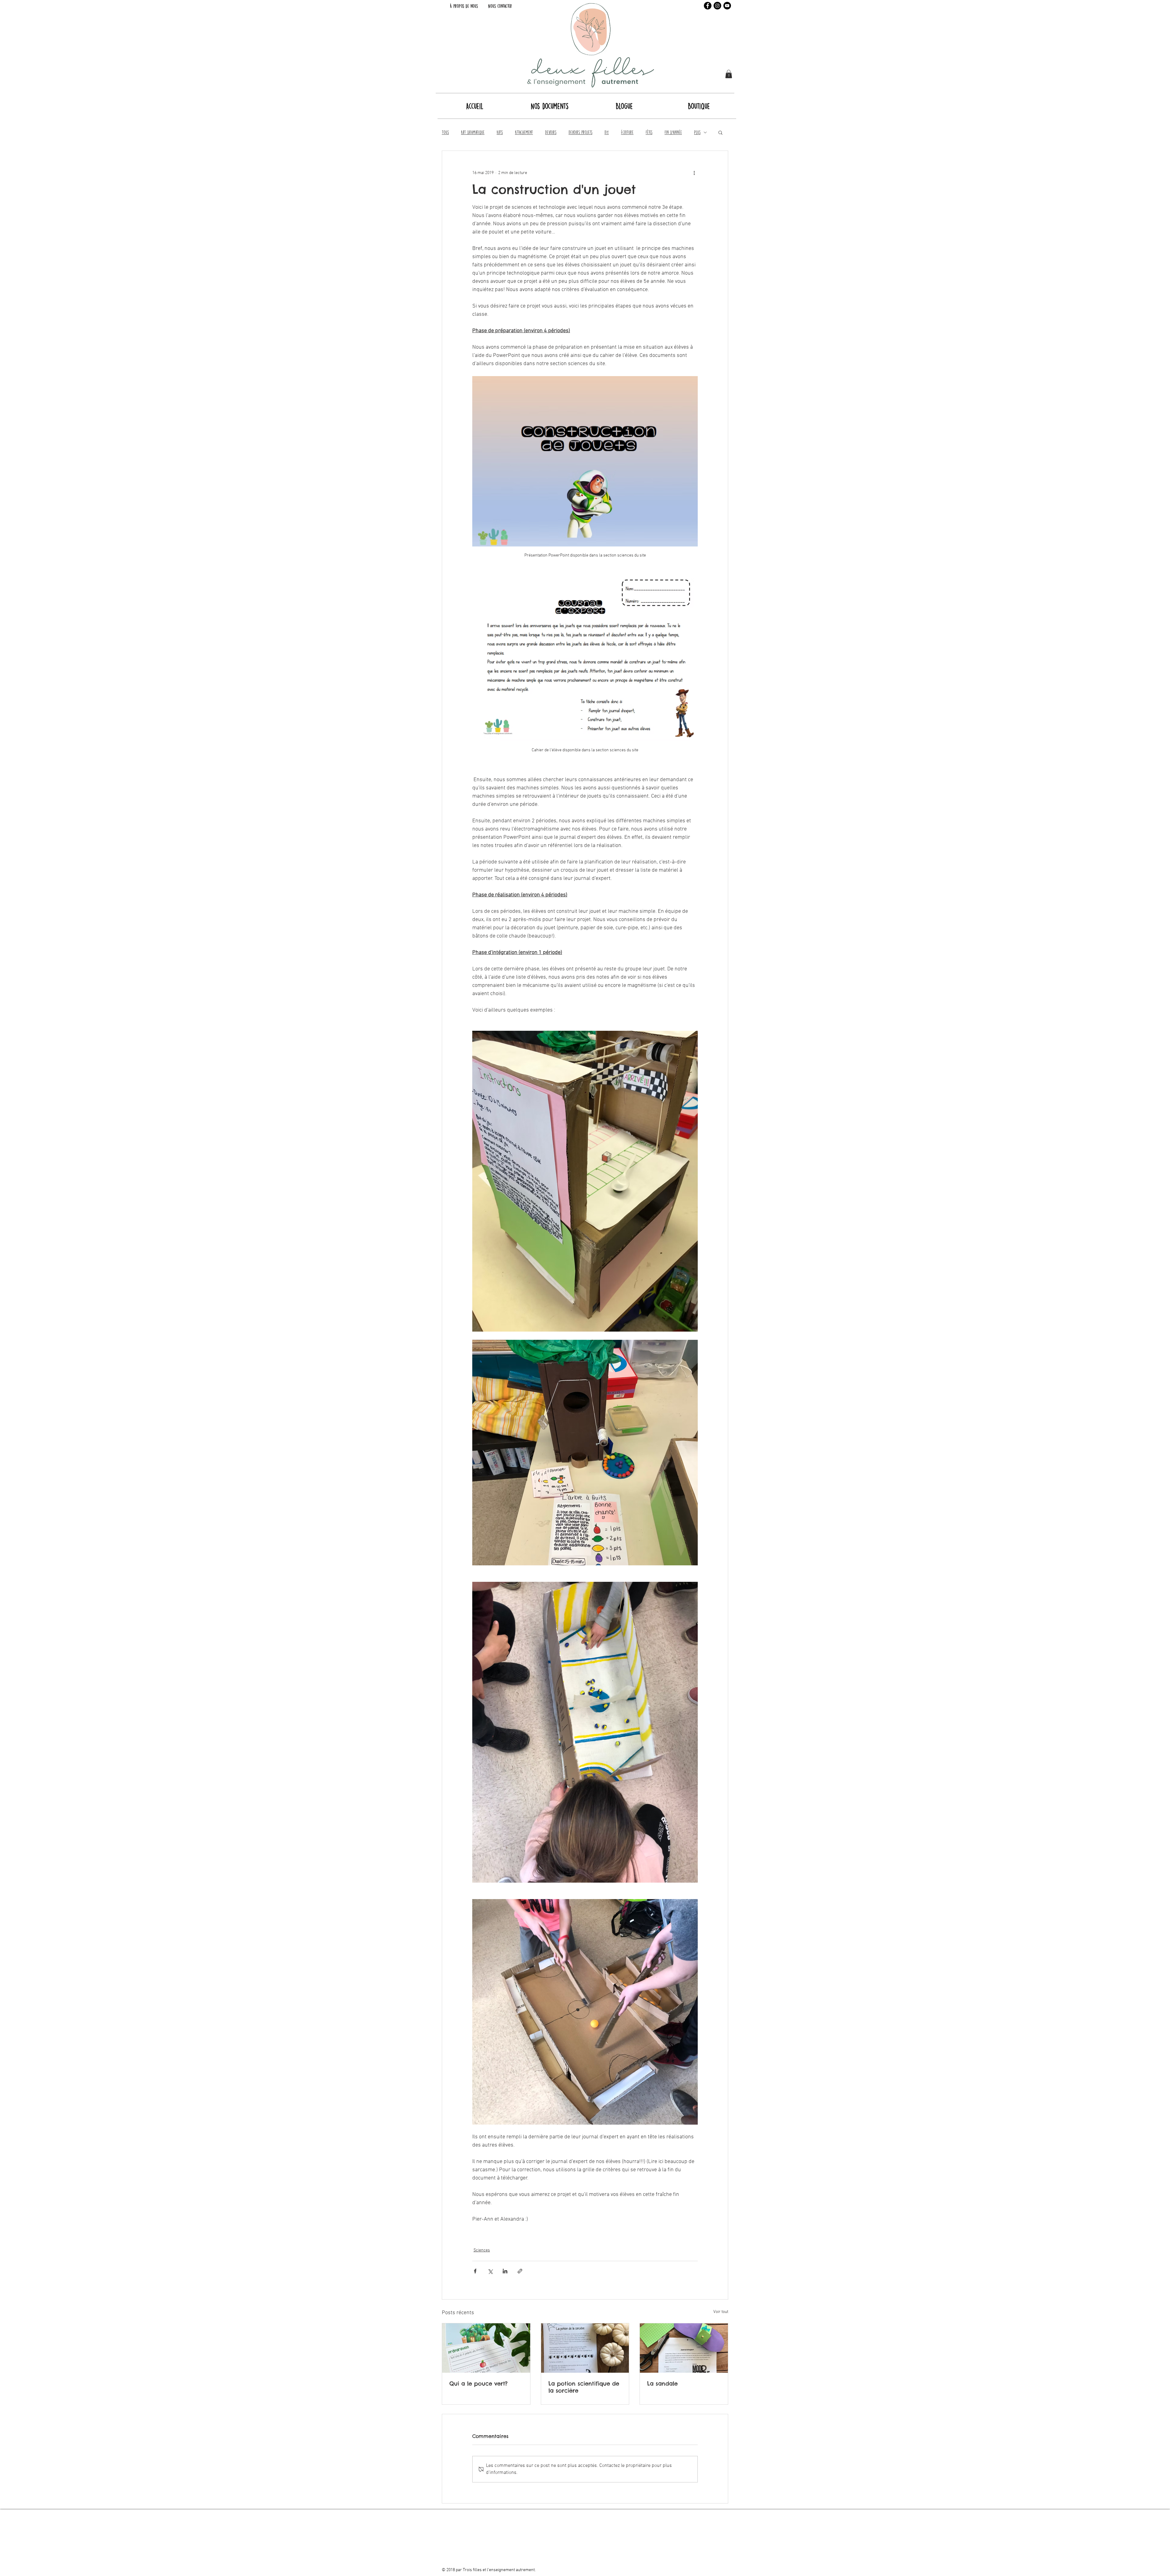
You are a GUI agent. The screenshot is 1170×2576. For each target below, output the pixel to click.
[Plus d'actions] (694, 173)
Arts (500, 132)
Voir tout (721, 2312)
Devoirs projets (580, 132)
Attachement (524, 132)
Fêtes (649, 132)
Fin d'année (673, 132)
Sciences (482, 2250)
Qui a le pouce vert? (479, 2384)
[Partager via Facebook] (475, 2271)
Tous (445, 132)
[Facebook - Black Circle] (708, 6)
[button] (729, 74)
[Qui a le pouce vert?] (486, 2348)
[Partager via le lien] (520, 2271)
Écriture (627, 132)
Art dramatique (473, 132)
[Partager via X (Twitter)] (490, 2271)
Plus (697, 132)
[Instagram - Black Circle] (717, 6)
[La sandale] (684, 2348)
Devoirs (551, 132)
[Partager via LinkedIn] (505, 2271)
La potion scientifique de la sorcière (584, 2387)
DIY (607, 132)
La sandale (662, 2384)
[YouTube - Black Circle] (727, 6)
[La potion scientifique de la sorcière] (585, 2348)
